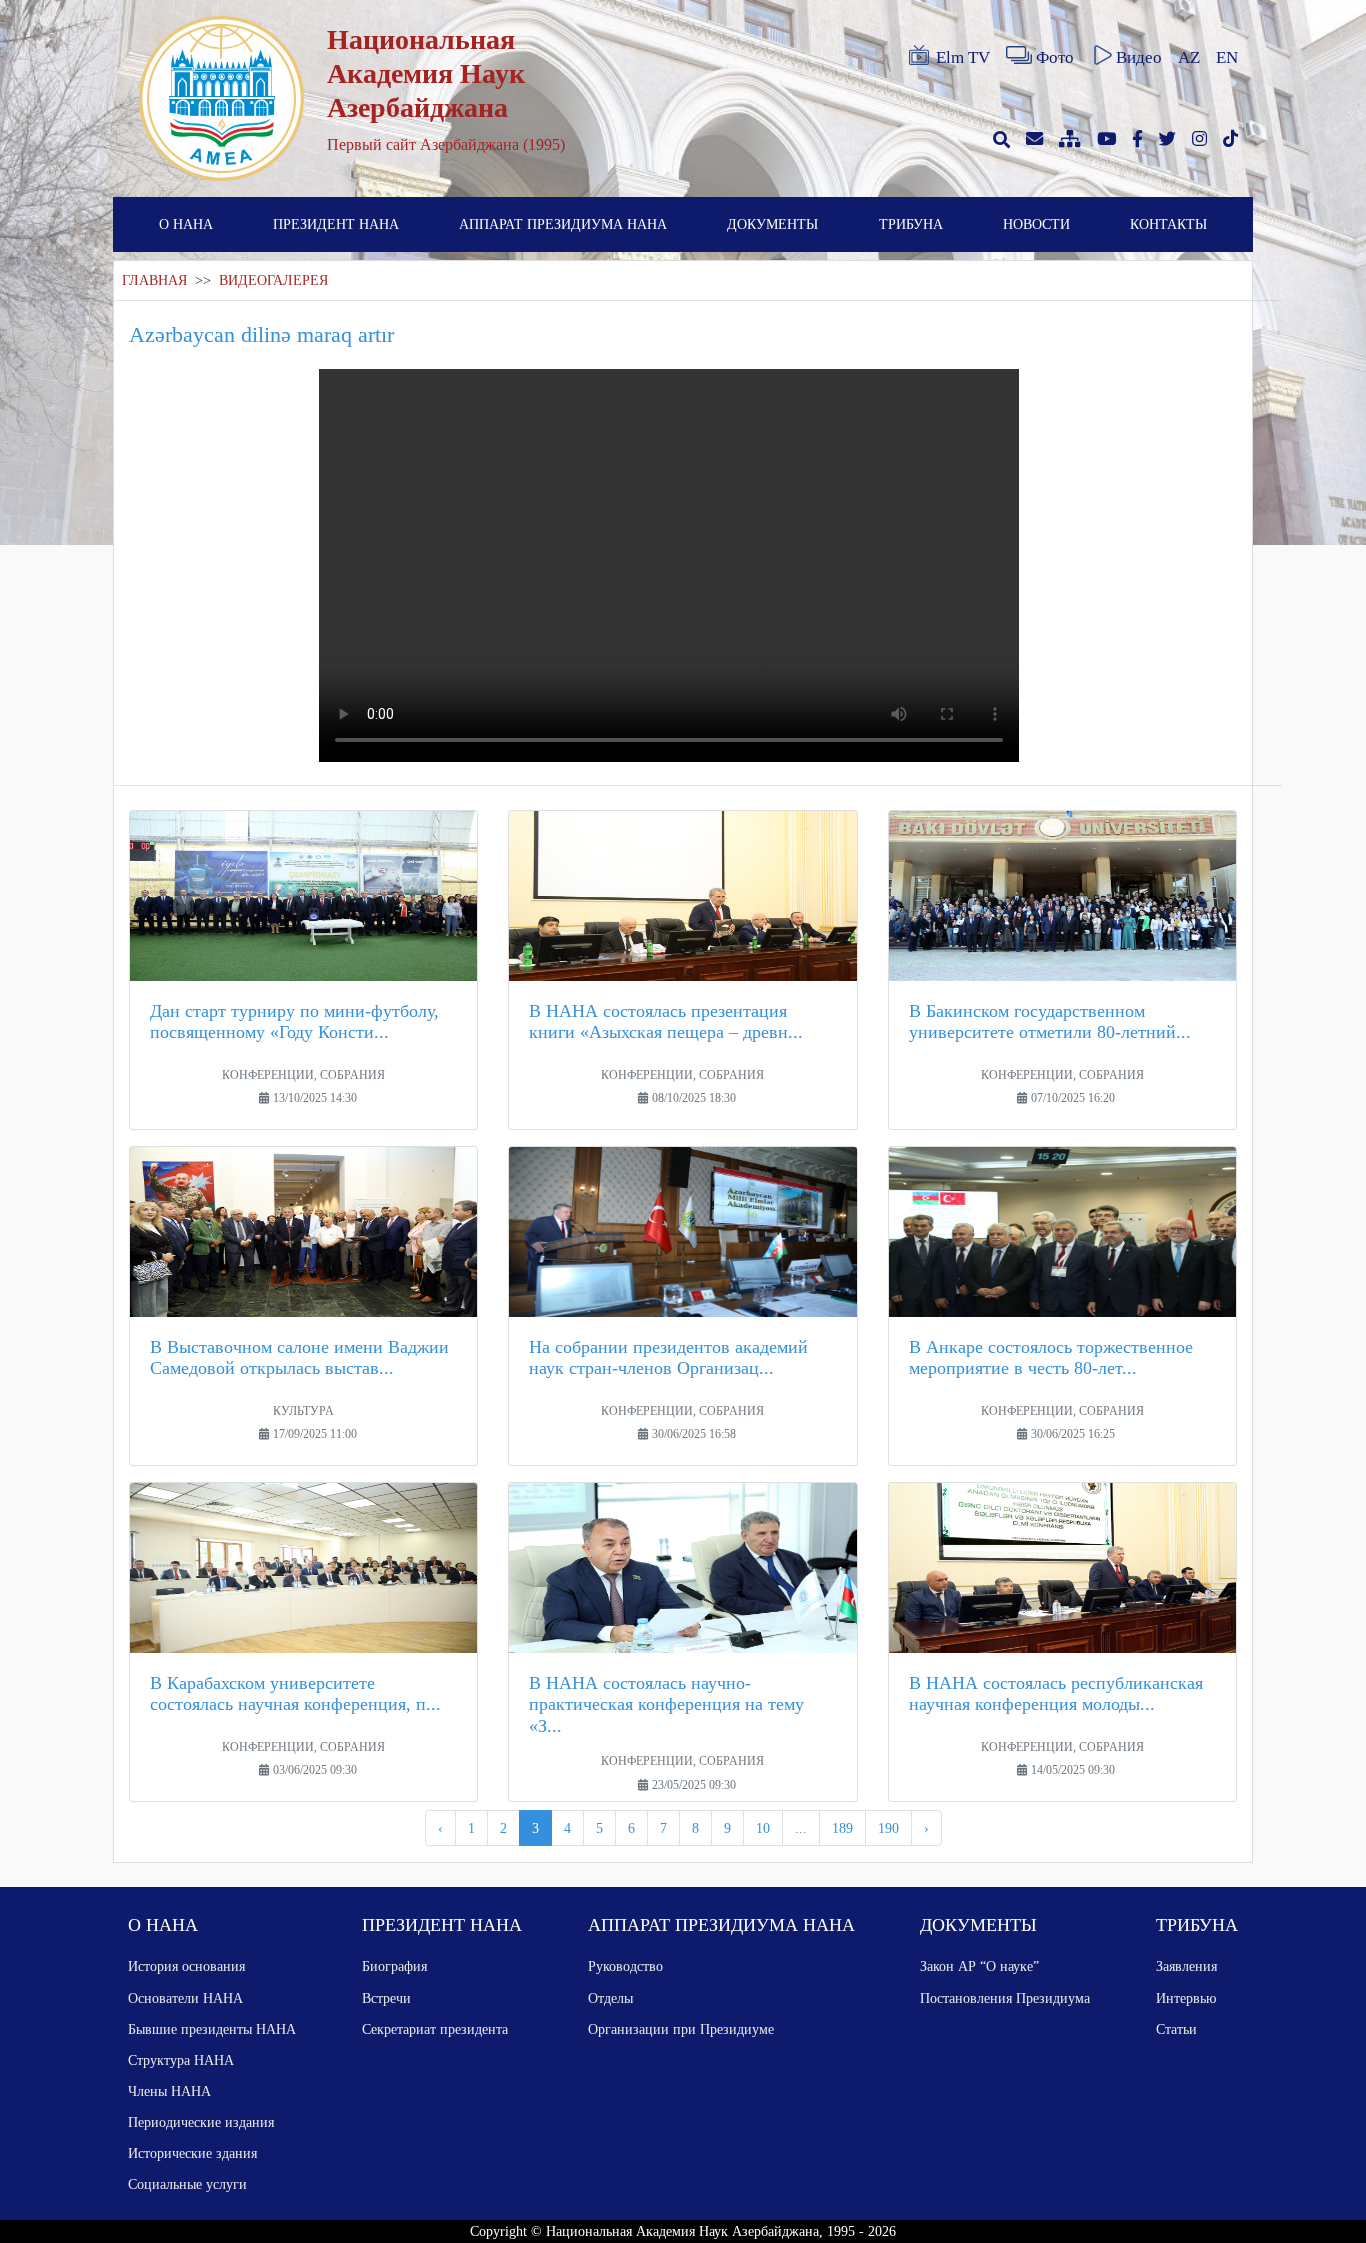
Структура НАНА (181, 2060)
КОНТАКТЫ (1168, 224)
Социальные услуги (187, 2184)
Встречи (386, 1998)
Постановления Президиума (1005, 1998)
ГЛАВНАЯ (154, 280)
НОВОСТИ (1036, 224)
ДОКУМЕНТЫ (772, 224)
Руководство (625, 1966)
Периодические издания (201, 2122)
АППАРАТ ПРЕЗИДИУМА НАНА (563, 224)
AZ (1189, 57)
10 (763, 1828)
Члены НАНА (169, 2091)
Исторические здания (192, 2153)
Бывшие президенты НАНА (212, 2029)
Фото (1055, 57)
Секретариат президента (435, 2029)
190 (888, 1828)
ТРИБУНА (911, 224)
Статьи (1176, 2029)
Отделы (610, 1998)
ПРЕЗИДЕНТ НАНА (336, 224)
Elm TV (963, 57)
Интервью (1186, 1998)
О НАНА (186, 224)
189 (842, 1828)
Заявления (1186, 1966)
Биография (394, 1966)
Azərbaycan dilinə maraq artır (261, 334)
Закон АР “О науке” (979, 1966)
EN (1227, 57)
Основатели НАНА (185, 1998)
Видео (1139, 57)
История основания (186, 1966)
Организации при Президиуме (681, 2029)
